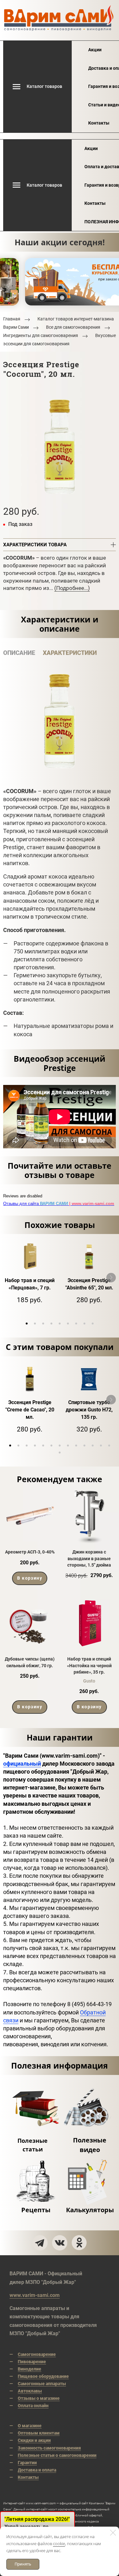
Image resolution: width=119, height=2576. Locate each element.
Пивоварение (32, 2362)
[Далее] (111, 1278)
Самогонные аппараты (42, 2384)
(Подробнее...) (72, 588)
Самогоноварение (37, 2354)
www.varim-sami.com (35, 2295)
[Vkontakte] (60, 2243)
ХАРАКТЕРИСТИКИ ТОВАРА (35, 545)
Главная (12, 319)
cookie (59, 2544)
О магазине (30, 2426)
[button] (27, 1324)
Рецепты (36, 2210)
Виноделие (30, 2369)
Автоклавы (30, 2391)
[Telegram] (40, 2243)
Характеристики (70, 653)
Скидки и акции (34, 2440)
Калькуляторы (90, 2210)
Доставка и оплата (37, 2470)
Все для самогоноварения (73, 327)
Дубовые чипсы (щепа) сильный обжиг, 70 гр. (30, 1662)
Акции (95, 50)
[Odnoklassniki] (79, 2243)
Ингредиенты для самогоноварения (41, 336)
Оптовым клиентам (39, 2433)
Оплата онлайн (33, 2406)
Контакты (99, 123)
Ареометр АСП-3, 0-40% (30, 1552)
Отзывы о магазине (39, 2398)
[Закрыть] (113, 2533)
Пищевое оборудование (43, 2376)
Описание (19, 653)
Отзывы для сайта (59, 1204)
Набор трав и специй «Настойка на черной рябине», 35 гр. (89, 1665)
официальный (22, 1764)
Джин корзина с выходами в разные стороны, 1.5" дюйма (89, 1558)
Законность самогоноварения (49, 2448)
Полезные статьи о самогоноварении (57, 2455)
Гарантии (27, 2463)
